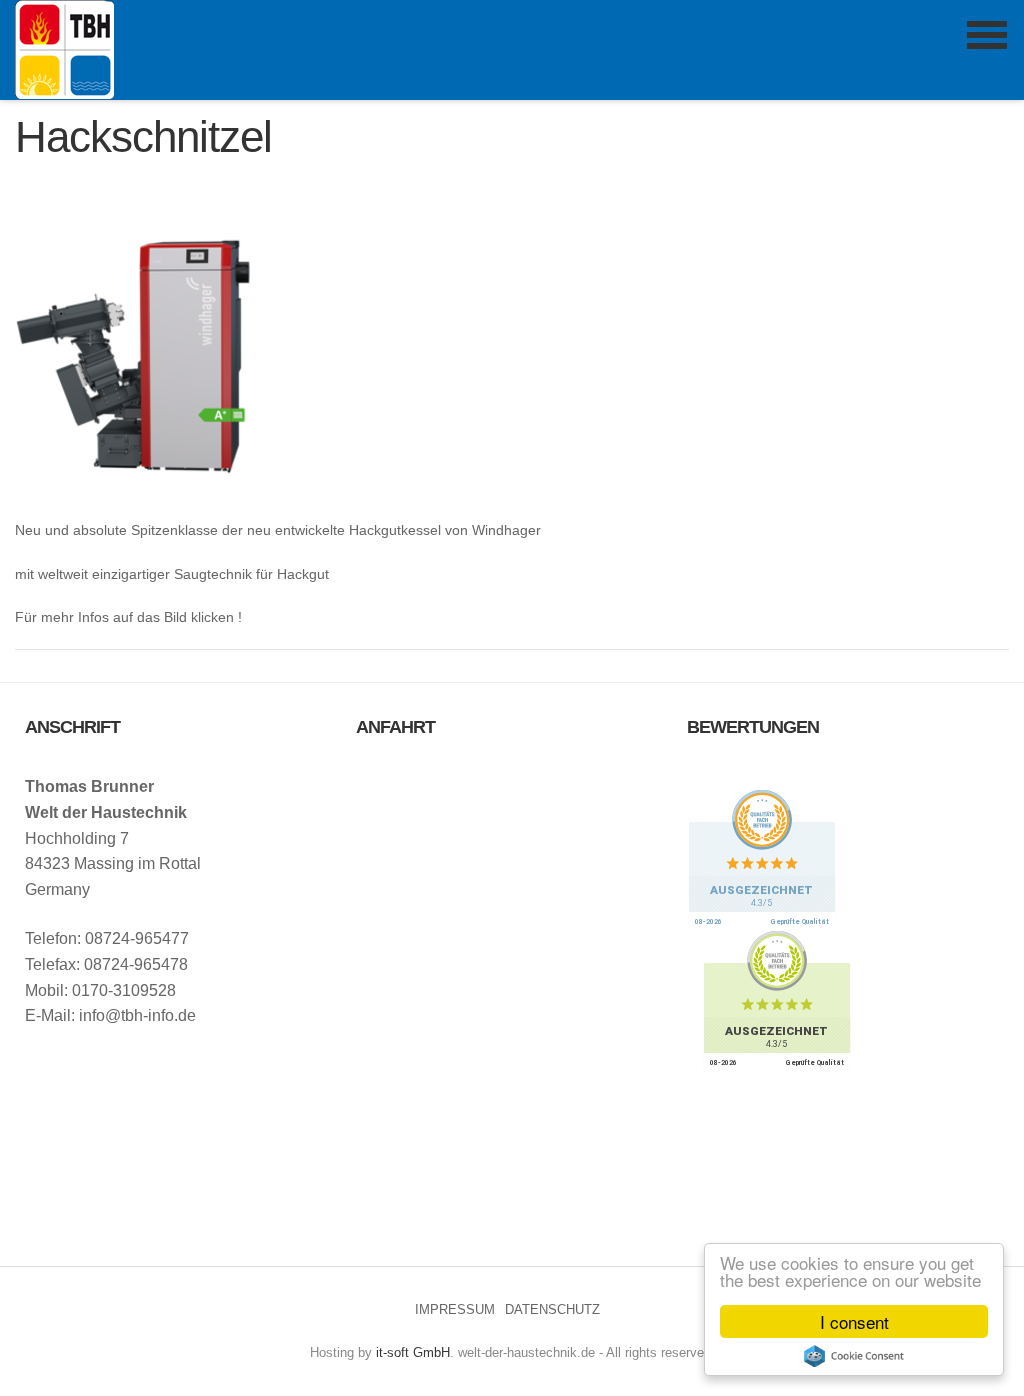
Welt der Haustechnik (64, 49)
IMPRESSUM (455, 1309)
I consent (854, 1321)
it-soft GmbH (413, 1352)
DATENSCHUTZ (552, 1309)
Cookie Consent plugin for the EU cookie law (854, 1356)
